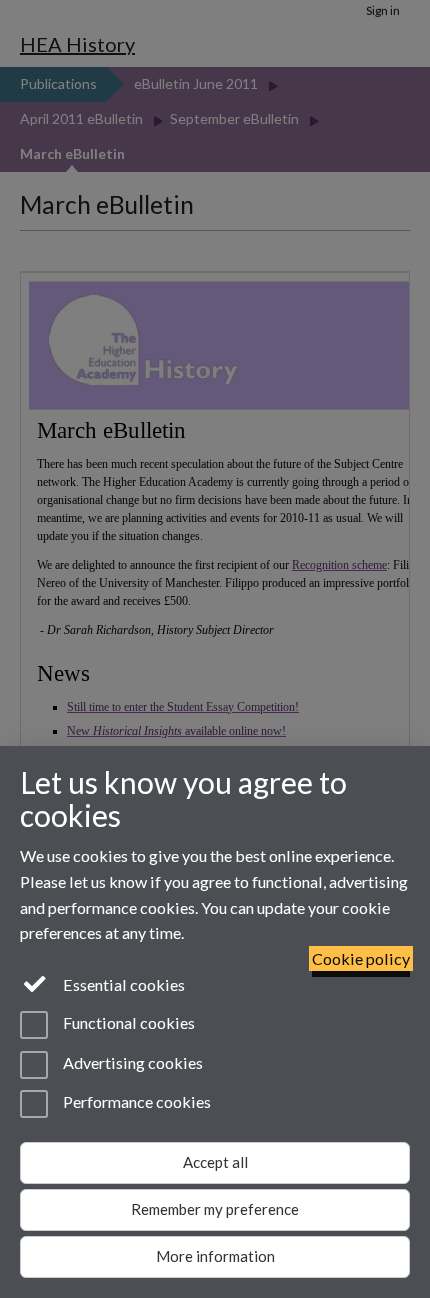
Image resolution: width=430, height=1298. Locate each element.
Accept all (215, 1162)
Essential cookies (122, 984)
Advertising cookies (131, 1062)
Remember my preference (215, 1209)
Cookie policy (361, 958)
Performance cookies (135, 1101)
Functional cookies (127, 1023)
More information (215, 1256)
